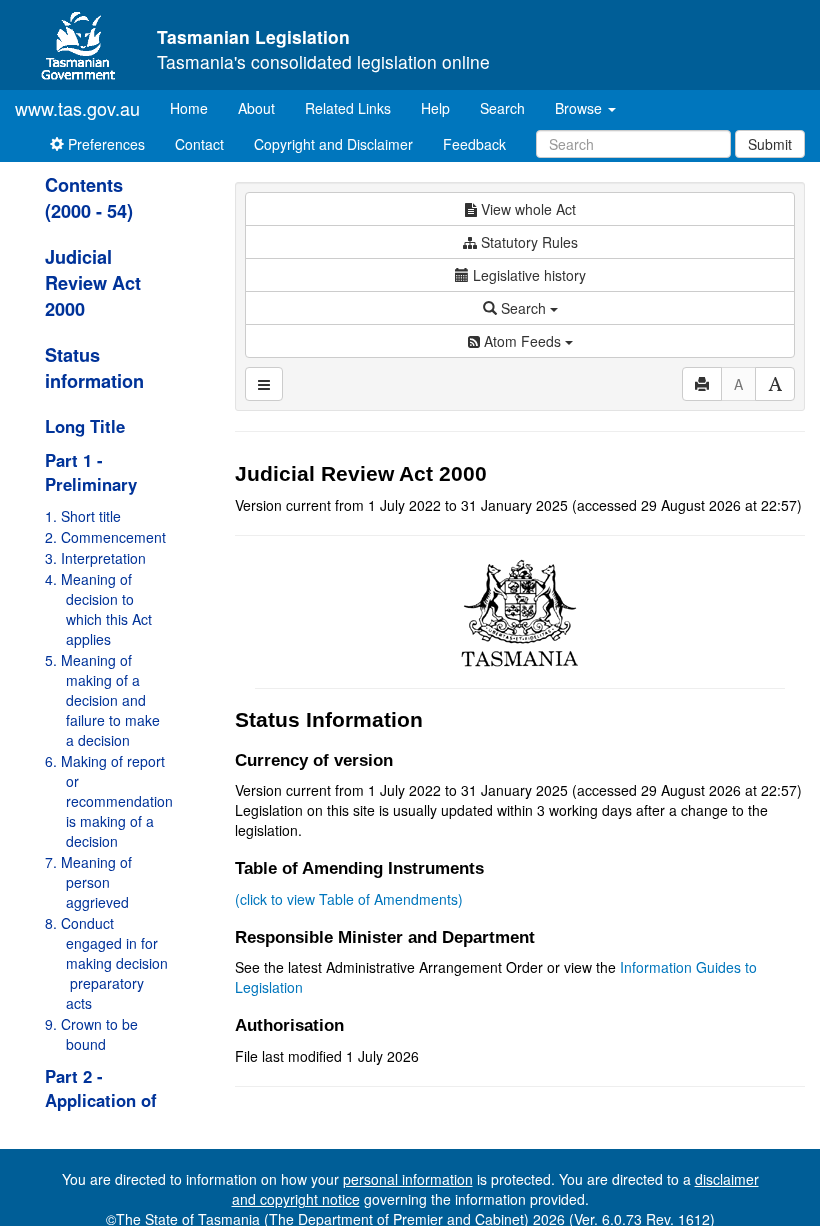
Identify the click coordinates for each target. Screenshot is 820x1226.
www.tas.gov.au (77, 108)
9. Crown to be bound (91, 1034)
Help (435, 108)
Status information (94, 368)
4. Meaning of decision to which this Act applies (98, 609)
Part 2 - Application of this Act (101, 1100)
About (256, 108)
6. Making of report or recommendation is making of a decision (109, 801)
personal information (408, 1179)
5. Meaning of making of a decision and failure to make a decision (102, 700)
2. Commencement (105, 537)
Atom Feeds (522, 341)
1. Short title (83, 516)
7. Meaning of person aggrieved (88, 882)
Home (196, 107)
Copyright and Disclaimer (333, 144)
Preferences (104, 144)
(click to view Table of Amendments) (349, 899)
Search (502, 108)
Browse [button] (580, 108)
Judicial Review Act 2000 (93, 283)
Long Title (85, 426)
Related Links (348, 108)
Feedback (474, 144)
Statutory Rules (527, 242)
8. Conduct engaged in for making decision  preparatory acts (106, 963)
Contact (199, 144)
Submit (770, 144)
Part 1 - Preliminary (91, 472)
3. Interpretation (95, 558)
